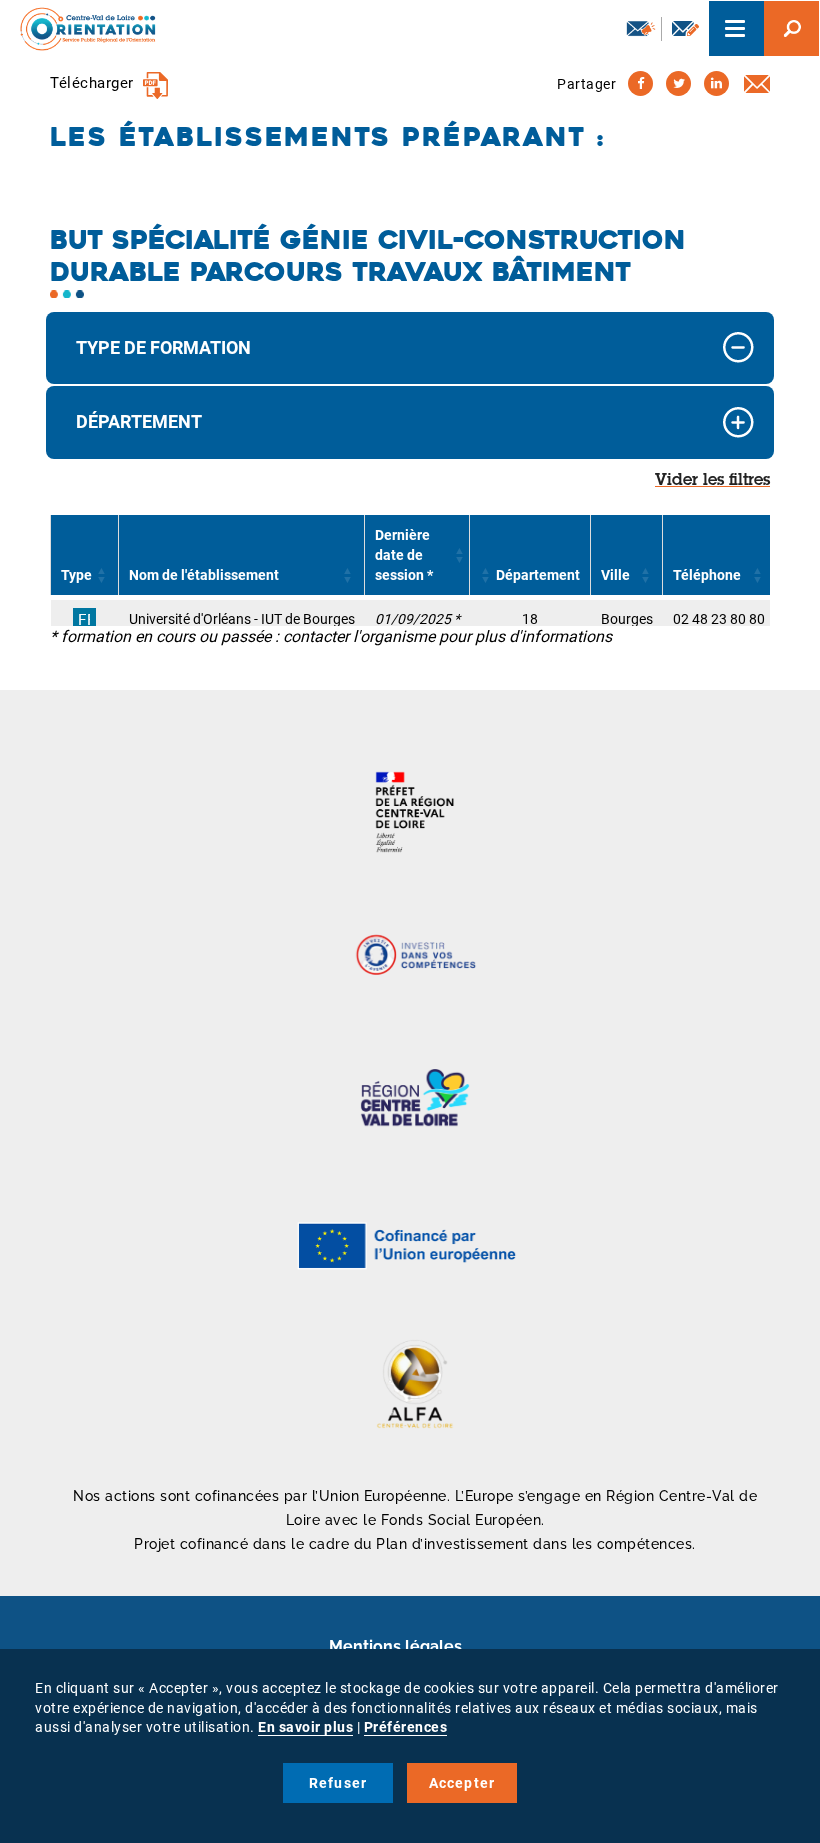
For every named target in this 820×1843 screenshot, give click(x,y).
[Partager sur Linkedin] (716, 83)
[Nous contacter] (685, 28)
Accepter (462, 1783)
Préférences (406, 1727)
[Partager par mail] (757, 83)
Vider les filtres (712, 481)
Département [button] (139, 421)
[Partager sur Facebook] (640, 83)
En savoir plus (305, 1727)
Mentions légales (395, 1646)
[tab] (410, 348)
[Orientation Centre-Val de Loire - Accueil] (81, 28)
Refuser (338, 1783)
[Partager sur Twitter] (678, 83)
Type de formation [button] (163, 347)
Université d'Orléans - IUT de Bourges (242, 619)
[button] (102, 575)
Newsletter (639, 29)
